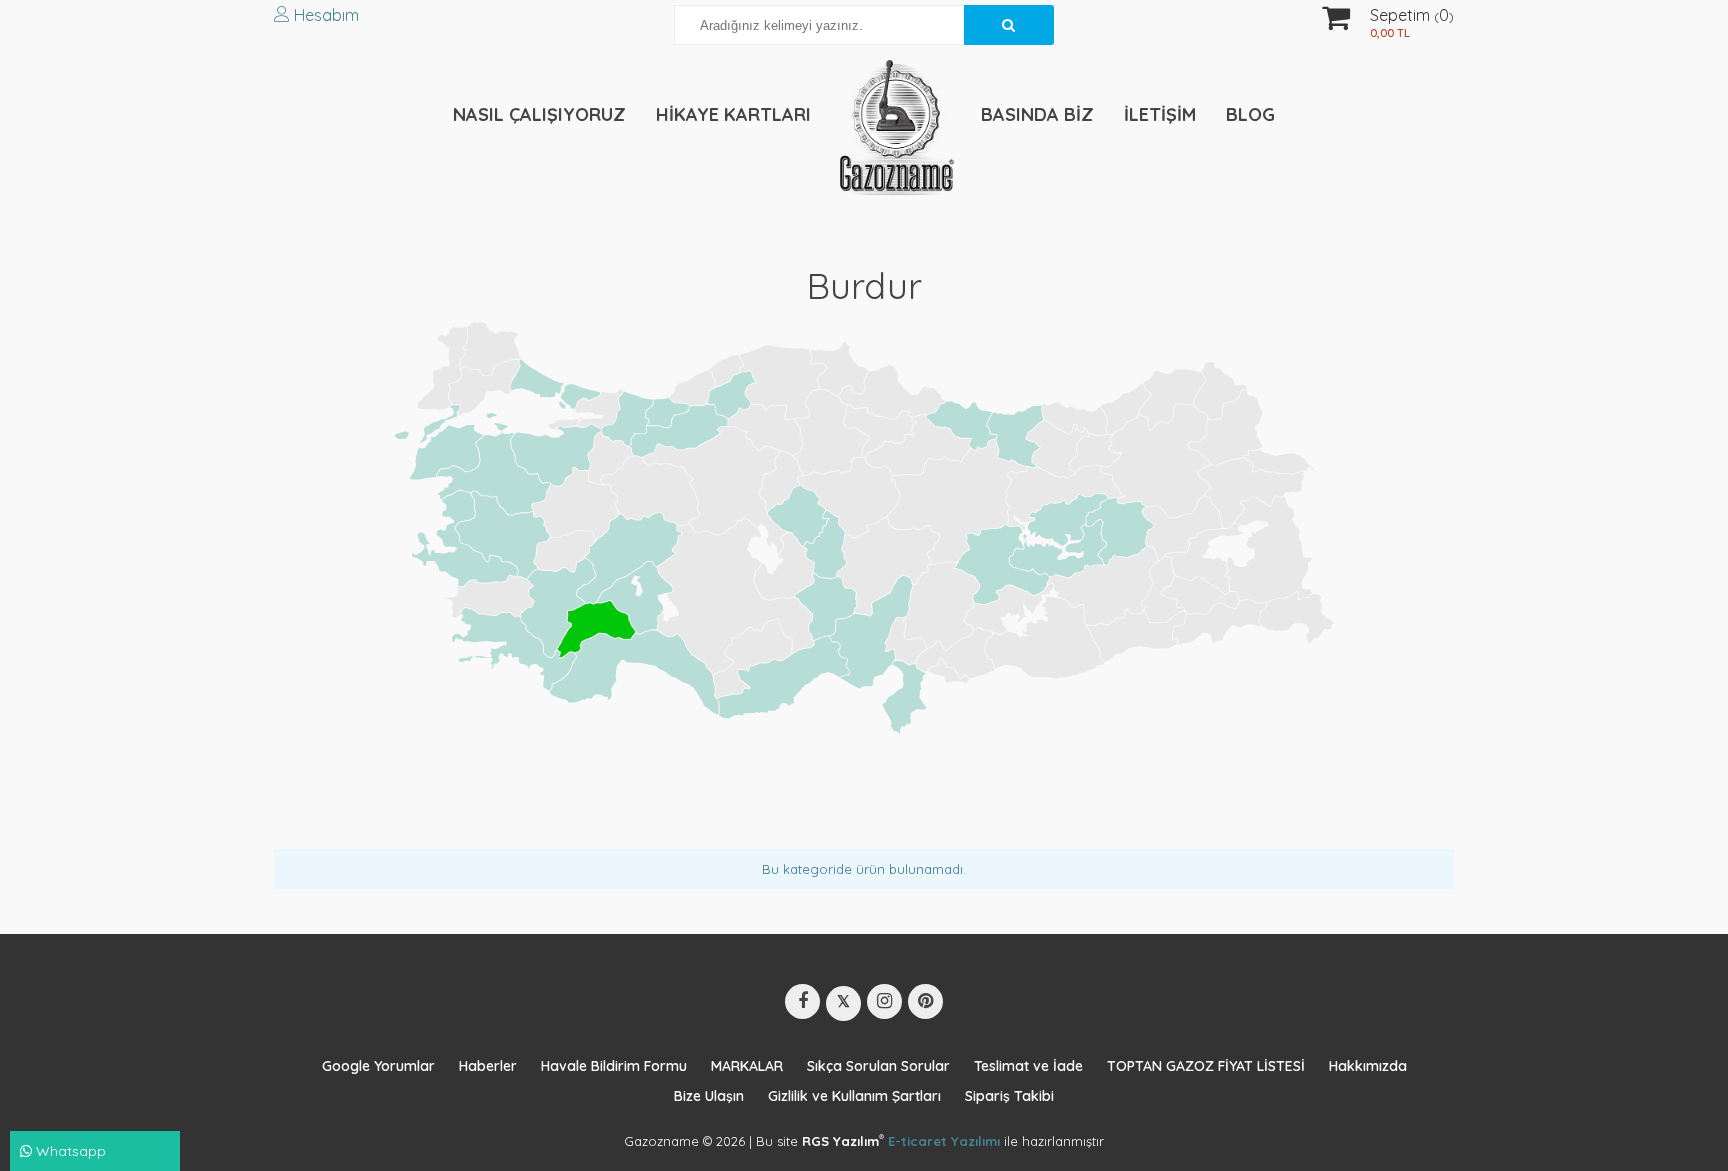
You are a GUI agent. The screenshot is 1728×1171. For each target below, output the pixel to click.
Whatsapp (69, 1151)
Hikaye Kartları (733, 114)
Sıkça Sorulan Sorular (878, 1066)
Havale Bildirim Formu (614, 1066)
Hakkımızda (1368, 1066)
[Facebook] (802, 1001)
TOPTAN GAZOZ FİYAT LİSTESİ (1206, 1066)
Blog (1250, 114)
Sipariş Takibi (1009, 1096)
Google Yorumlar (378, 1066)
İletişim (1160, 114)
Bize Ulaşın (709, 1096)
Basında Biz (1037, 114)
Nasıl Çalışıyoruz (539, 114)
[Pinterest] (925, 1001)
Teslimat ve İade (1028, 1066)
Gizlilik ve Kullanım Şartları (854, 1096)
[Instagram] (884, 1001)
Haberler (488, 1066)
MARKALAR (747, 1066)
